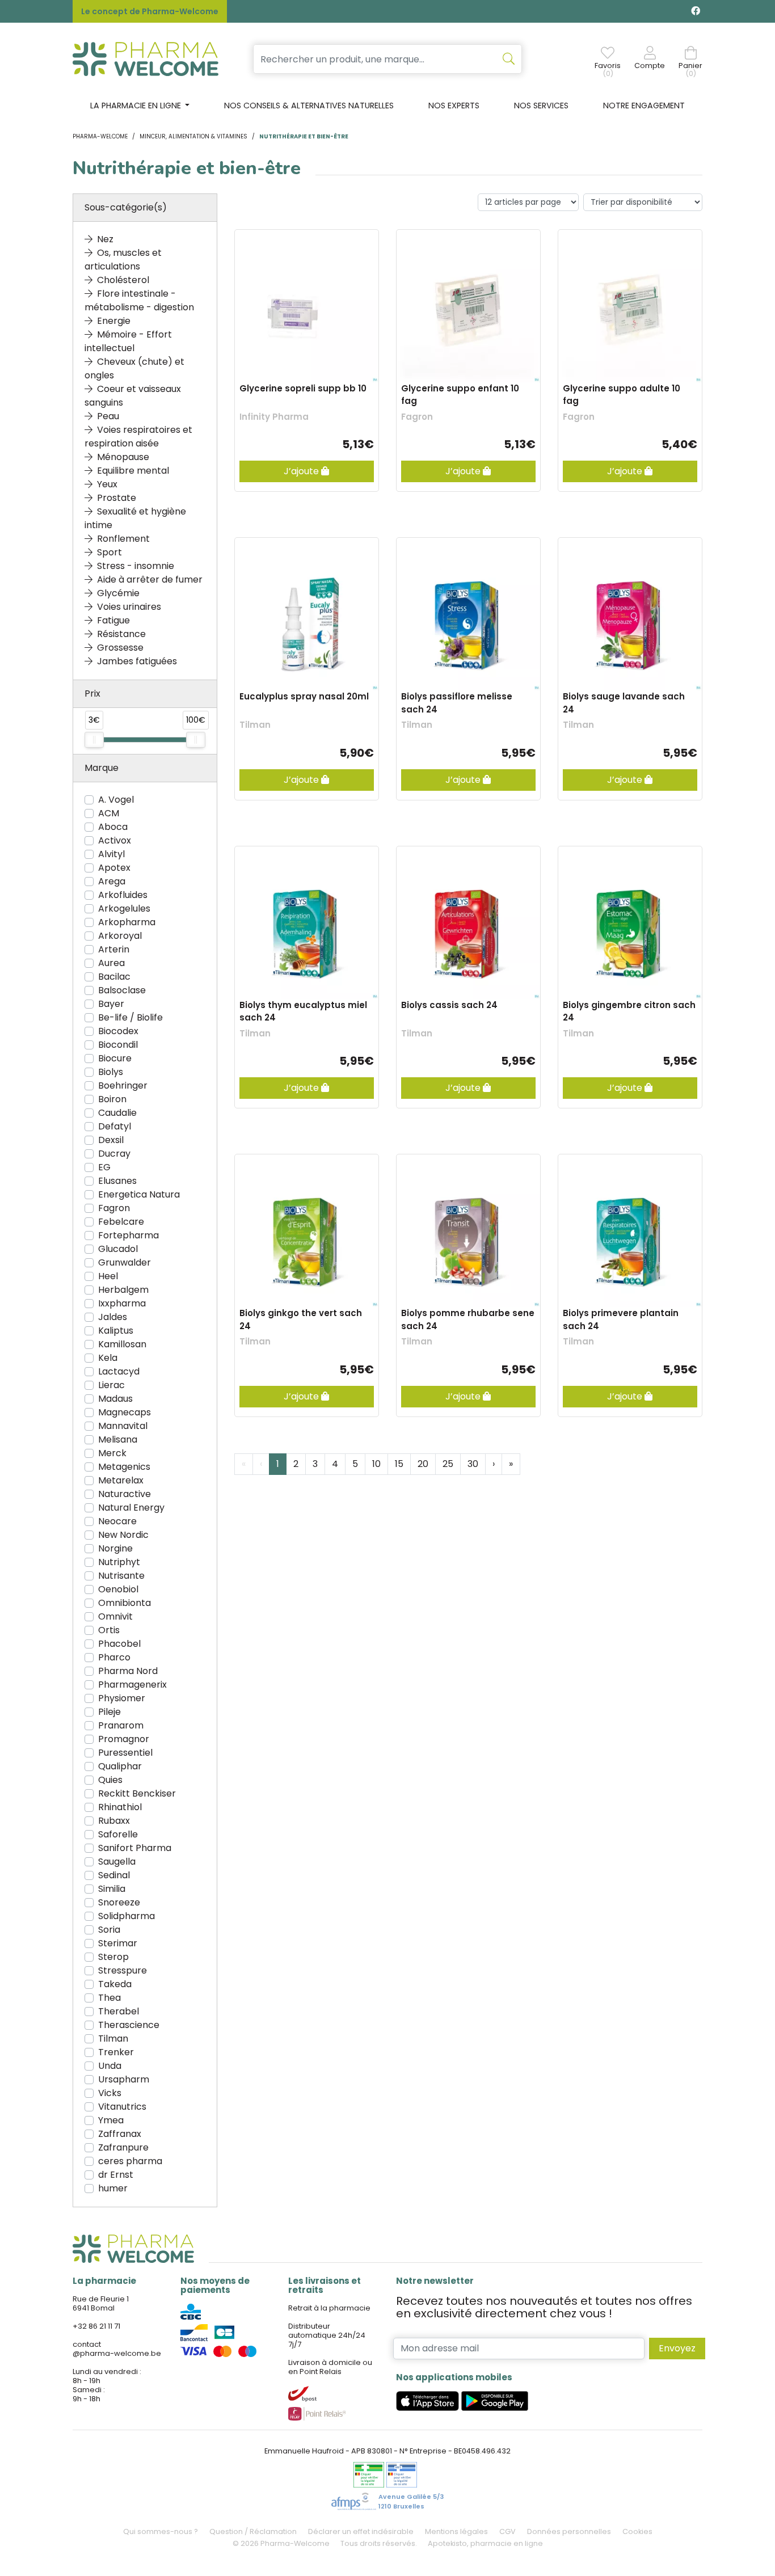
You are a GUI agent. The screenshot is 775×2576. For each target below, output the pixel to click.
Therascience (129, 2025)
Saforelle (118, 1834)
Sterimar (118, 1943)
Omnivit (115, 1616)
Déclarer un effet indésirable (361, 2531)
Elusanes (117, 1181)
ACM (109, 813)
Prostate (117, 498)
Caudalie (117, 1113)
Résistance (121, 634)
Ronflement (123, 539)
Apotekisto (485, 2543)
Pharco (114, 1657)
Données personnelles (569, 2531)
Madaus (115, 1399)
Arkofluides (123, 895)
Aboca (113, 827)
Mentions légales (456, 2531)
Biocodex (118, 1031)
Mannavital (123, 1426)
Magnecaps (125, 1412)
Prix (92, 693)
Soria (109, 1930)
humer (113, 2188)
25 (448, 1464)
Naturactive (125, 1494)
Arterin (114, 949)
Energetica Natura (139, 1194)
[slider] (94, 740)
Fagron (114, 1208)
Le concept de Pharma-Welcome (150, 11)
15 (399, 1464)
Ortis (109, 1630)
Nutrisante (121, 1576)
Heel (108, 1276)
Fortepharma (129, 1235)
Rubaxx (114, 1821)
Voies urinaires (129, 607)
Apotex (114, 868)
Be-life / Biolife (130, 1017)
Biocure (115, 1058)
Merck (112, 1453)
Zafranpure (123, 2147)
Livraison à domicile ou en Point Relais (330, 2367)
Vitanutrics (122, 2107)
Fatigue (113, 620)
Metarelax (121, 1480)
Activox (115, 840)
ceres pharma (130, 2161)
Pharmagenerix (132, 1685)
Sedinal (114, 1875)
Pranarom (121, 1725)
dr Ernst (116, 2175)
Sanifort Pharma (135, 1848)
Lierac (111, 1385)
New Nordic (123, 1535)
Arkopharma (127, 922)
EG (104, 1167)
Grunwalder (125, 1262)
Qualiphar (120, 1766)
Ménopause (123, 457)
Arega (112, 881)
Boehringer (123, 1085)
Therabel (119, 2011)
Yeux (107, 484)
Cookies (637, 2531)
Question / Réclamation (253, 2531)
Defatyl (115, 1126)
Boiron (112, 1099)
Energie (114, 321)
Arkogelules (124, 908)
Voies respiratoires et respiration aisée (138, 437)
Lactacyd (119, 1371)
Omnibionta (125, 1603)
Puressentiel (125, 1753)
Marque (102, 768)
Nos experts (454, 106)
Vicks (110, 2093)
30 (473, 1464)
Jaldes (113, 1317)
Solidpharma (127, 1916)
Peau (108, 416)
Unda (110, 2066)
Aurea (111, 963)
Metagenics (124, 1467)
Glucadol (118, 1249)
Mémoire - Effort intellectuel (128, 341)
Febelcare (121, 1222)
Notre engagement (644, 106)
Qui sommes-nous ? (161, 2531)
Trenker (116, 2052)
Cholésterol (123, 280)
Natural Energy (131, 1508)
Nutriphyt (119, 1562)
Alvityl (111, 854)
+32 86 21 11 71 (96, 2326)
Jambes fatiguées (137, 661)
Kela (108, 1358)
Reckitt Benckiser (137, 1793)
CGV (507, 2531)
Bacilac (114, 977)
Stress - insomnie (136, 566)
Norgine (115, 1548)
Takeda (115, 1984)
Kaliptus (116, 1331)
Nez (105, 239)
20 (423, 1464)
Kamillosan (122, 1344)
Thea (109, 1998)
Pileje (109, 1712)
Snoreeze (119, 1902)
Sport (109, 552)
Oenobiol (118, 1589)
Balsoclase (122, 990)
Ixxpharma (122, 1303)
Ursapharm (124, 2079)
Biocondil (118, 1045)
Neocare (117, 1521)
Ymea (111, 2120)
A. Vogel (116, 800)
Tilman (113, 2039)
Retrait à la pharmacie (329, 2308)
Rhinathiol (120, 1807)
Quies (110, 1780)
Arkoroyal (120, 936)
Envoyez (677, 2348)
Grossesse (120, 648)
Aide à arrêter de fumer (150, 579)
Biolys (111, 1072)
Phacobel (119, 1644)
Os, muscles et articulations (123, 260)
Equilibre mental (133, 471)
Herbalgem (123, 1290)
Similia (112, 1889)
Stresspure (123, 1970)
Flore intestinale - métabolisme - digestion (139, 300)
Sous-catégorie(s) (126, 207)
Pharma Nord (128, 1671)
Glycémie (118, 593)
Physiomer (122, 1698)
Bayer (111, 1004)
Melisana (118, 1439)
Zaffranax (120, 2134)
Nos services (541, 106)
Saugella (117, 1862)
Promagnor (124, 1739)
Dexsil (111, 1140)
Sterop (113, 1957)
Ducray (114, 1154)
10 (376, 1464)
